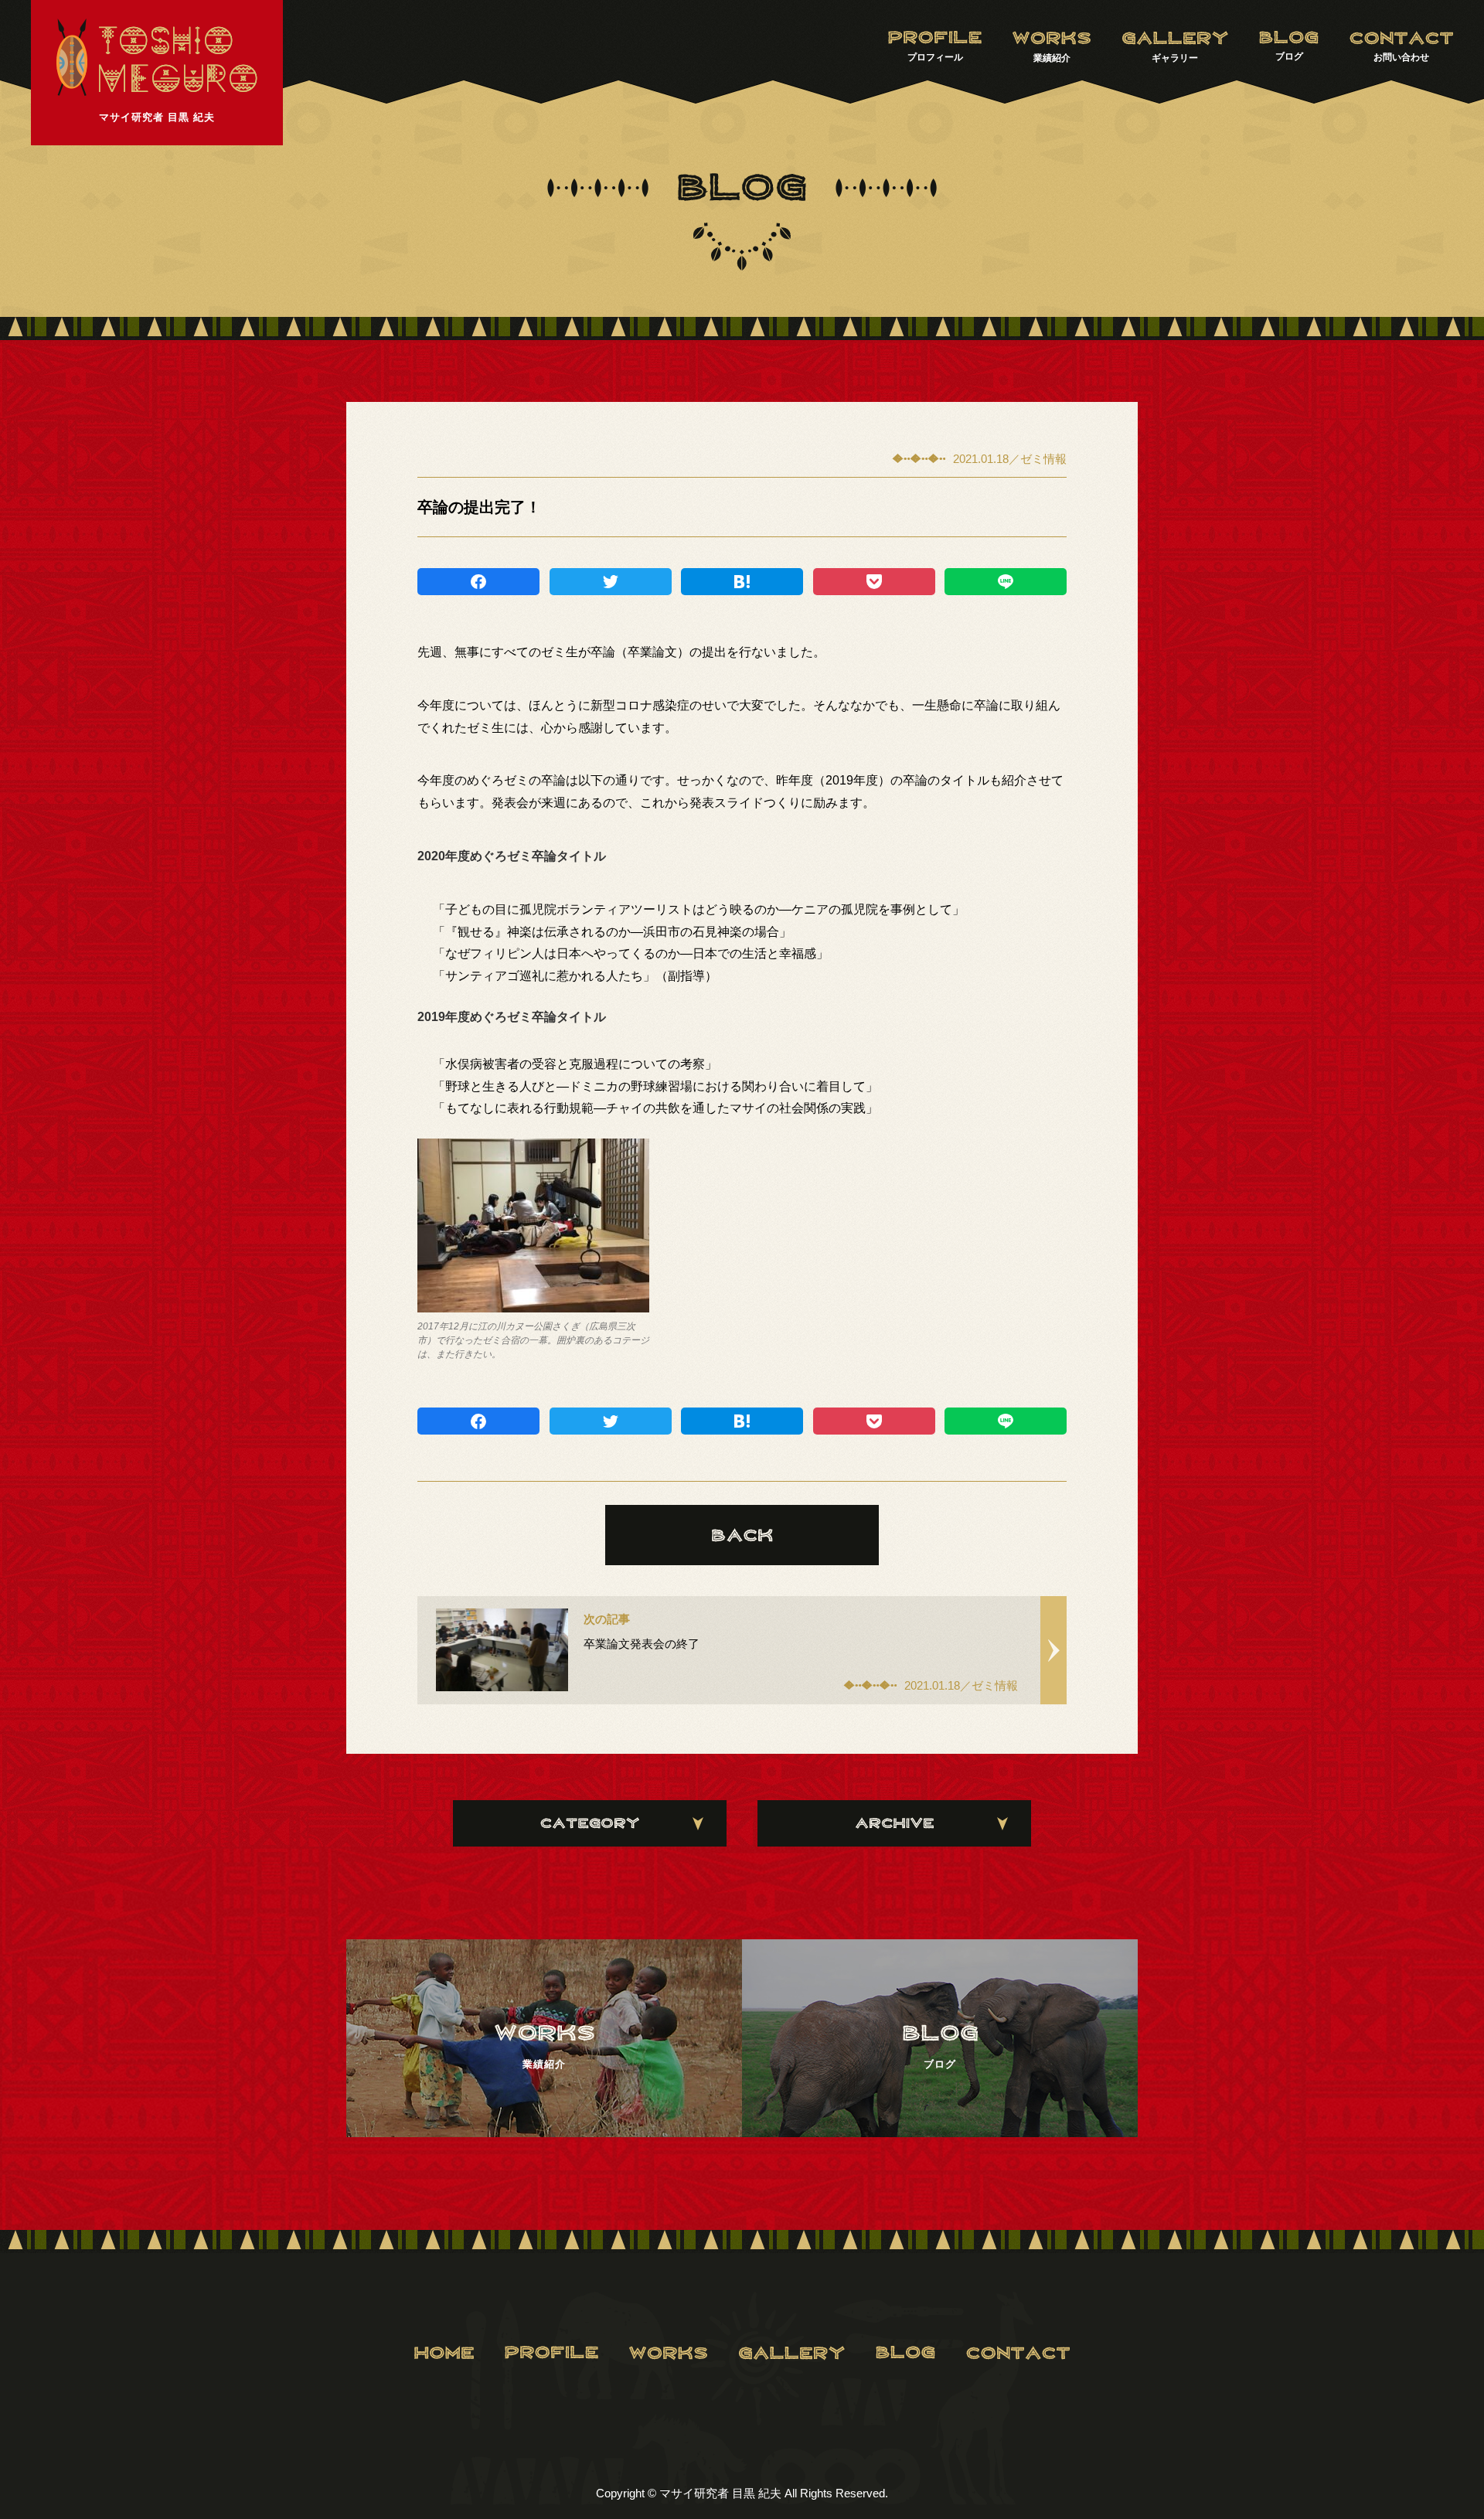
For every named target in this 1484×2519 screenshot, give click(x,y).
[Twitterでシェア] (611, 582)
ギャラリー (1175, 58)
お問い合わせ (1401, 57)
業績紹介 (1052, 58)
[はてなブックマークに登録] (742, 582)
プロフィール (935, 57)
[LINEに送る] (1006, 582)
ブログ (1289, 56)
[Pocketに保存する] (874, 582)
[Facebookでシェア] (478, 582)
